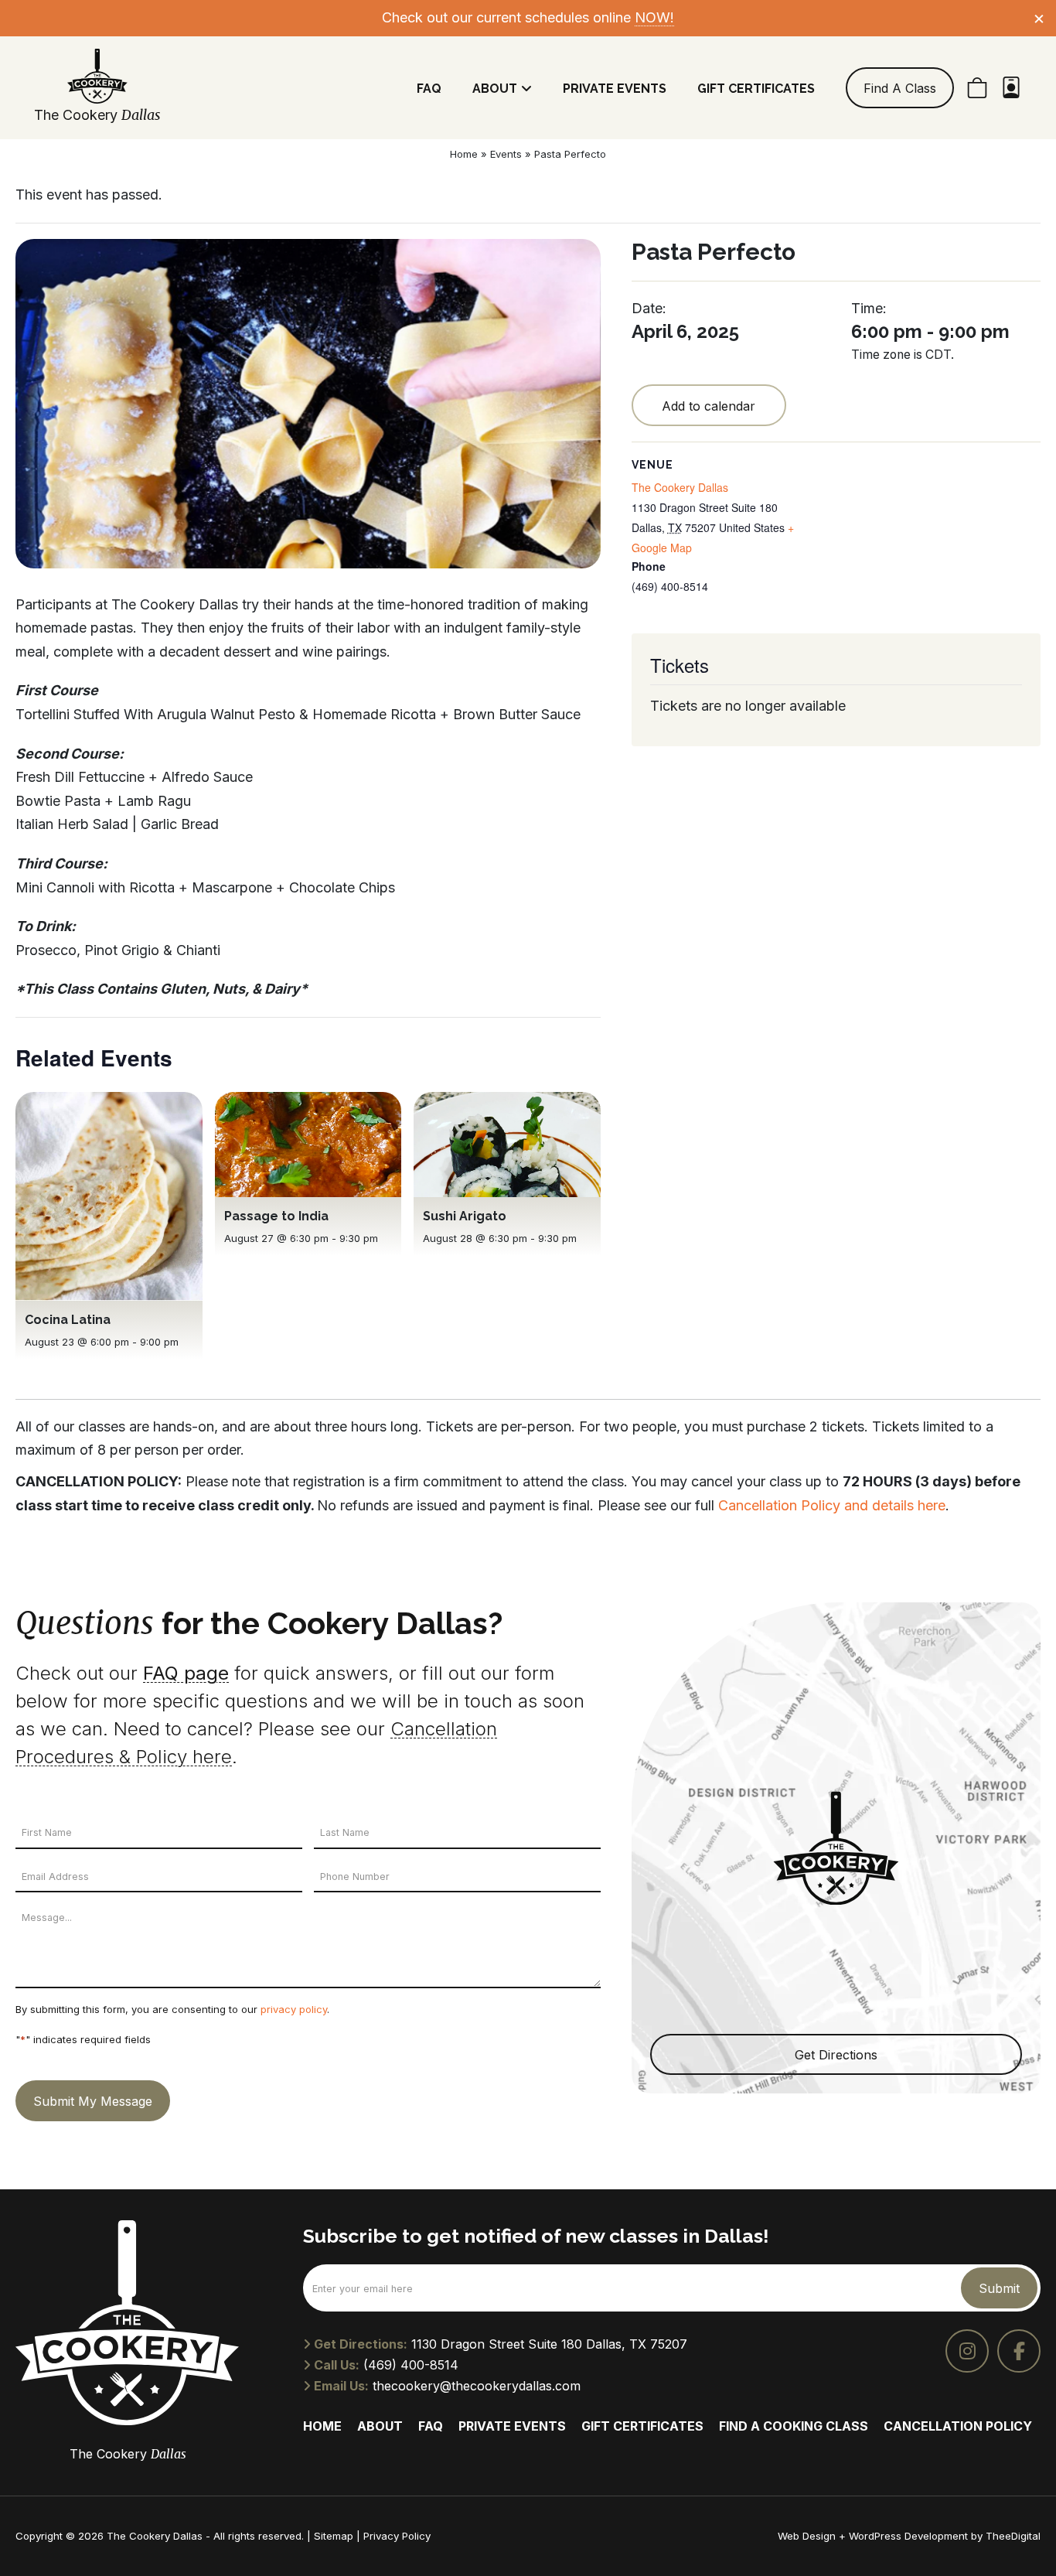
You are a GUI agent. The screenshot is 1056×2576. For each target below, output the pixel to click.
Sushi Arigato (465, 1216)
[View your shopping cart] (977, 88)
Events (506, 154)
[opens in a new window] (967, 2351)
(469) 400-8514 (411, 2365)
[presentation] (109, 1196)
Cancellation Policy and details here (832, 1505)
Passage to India (276, 1216)
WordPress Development (910, 2536)
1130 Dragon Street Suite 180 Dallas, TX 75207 (549, 2344)
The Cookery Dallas (680, 487)
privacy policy (294, 2009)
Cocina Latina (68, 1320)
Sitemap (334, 2536)
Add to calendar (709, 406)
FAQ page (186, 1673)
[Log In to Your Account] (1011, 88)
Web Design (807, 2536)
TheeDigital (1013, 2536)
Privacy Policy (397, 2536)
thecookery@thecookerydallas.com (477, 2386)
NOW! (654, 17)
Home (464, 154)
